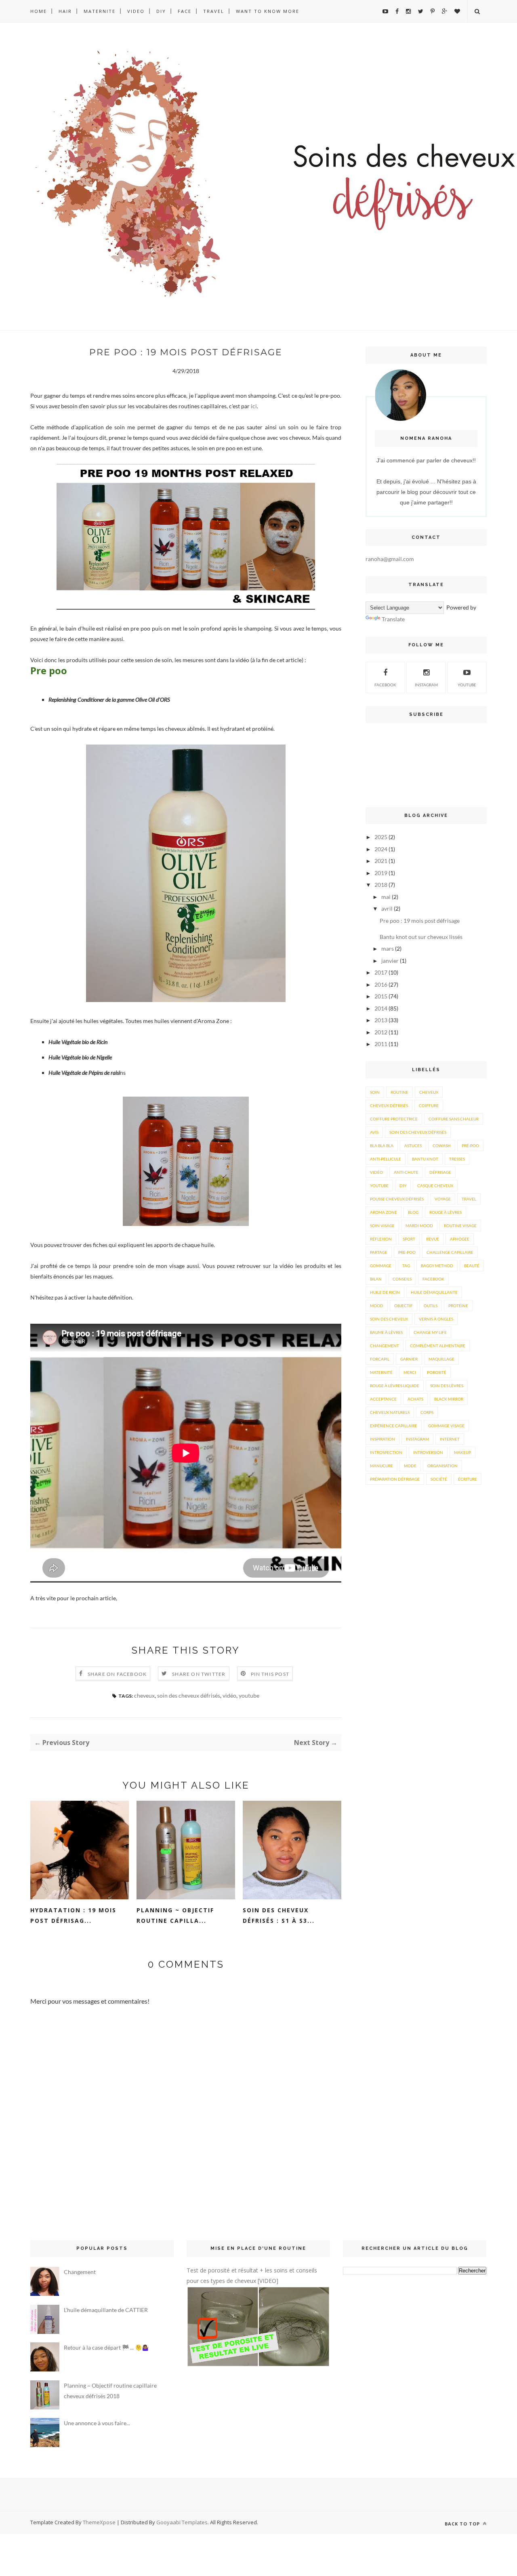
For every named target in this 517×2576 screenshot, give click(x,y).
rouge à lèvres (446, 1212)
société (439, 1479)
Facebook (385, 685)
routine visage (460, 1226)
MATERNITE (100, 11)
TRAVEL (214, 11)
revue (433, 1239)
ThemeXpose (99, 2522)
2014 (381, 1008)
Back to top (463, 2524)
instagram (426, 685)
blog (413, 1212)
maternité (381, 1372)
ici (254, 406)
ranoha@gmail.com (390, 559)
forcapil (380, 1359)
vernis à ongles (436, 1319)
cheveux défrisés (389, 1106)
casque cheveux (435, 1186)
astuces (413, 1146)
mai (386, 897)
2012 (381, 1032)
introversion (428, 1452)
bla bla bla (382, 1146)
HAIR (65, 11)
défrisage (440, 1172)
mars (388, 948)
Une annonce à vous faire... (97, 2423)
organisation (442, 1466)
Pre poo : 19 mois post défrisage (420, 921)
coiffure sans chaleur (454, 1119)
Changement (80, 2272)
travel (469, 1199)
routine (399, 1092)
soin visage (382, 1226)
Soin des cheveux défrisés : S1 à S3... (279, 1915)
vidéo (229, 1695)
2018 (381, 885)
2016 (381, 984)
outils (431, 1306)
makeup (462, 1452)
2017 (381, 972)
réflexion (381, 1239)
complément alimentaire (438, 1346)
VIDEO (136, 11)
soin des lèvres (447, 1386)
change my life (430, 1332)
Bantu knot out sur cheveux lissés (421, 937)
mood (377, 1306)
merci (410, 1372)
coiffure (429, 1106)
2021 (381, 861)
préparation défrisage (395, 1479)
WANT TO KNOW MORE (268, 11)
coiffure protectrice (394, 1119)
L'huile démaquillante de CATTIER (106, 2310)
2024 (381, 849)
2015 (381, 996)
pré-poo (470, 1146)
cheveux (144, 1695)
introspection (386, 1452)
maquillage (441, 1359)
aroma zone (384, 1212)
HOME (39, 11)
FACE (185, 11)
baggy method (437, 1266)
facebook (433, 1279)
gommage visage (446, 1426)
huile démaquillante (434, 1292)
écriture (468, 1479)
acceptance (383, 1399)
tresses (457, 1159)
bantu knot (425, 1159)
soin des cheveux (389, 1319)
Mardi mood (419, 1226)
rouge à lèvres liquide (395, 1386)
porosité (437, 1372)
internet (450, 1439)
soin (375, 1092)
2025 (381, 837)
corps (427, 1412)
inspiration (382, 1439)
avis (374, 1132)
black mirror (449, 1399)
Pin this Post (270, 1674)
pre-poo (407, 1252)
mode (410, 1466)
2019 (381, 873)
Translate (393, 619)
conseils (402, 1279)
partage (379, 1252)
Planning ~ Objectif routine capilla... (175, 1915)
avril (387, 908)
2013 (381, 1020)
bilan (376, 1279)
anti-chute (406, 1172)
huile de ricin (385, 1292)
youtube (249, 1695)
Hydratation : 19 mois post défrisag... (73, 1915)
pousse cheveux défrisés (397, 1199)
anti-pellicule (386, 1159)
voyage (443, 1199)
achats (415, 1399)
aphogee (460, 1239)
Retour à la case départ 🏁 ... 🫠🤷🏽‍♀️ (106, 2347)
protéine (458, 1306)
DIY (161, 11)
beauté (472, 1266)
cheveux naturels (390, 1412)
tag (406, 1266)
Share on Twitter (199, 1674)
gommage (381, 1266)
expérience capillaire (394, 1426)
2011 (381, 1044)
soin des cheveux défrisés (189, 1695)
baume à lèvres (386, 1332)
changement (385, 1346)
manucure (381, 1466)
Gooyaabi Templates (182, 2522)
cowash (442, 1146)
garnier (409, 1359)
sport (409, 1239)
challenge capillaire (450, 1252)
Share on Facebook (117, 1674)
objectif (404, 1306)
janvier (390, 961)
